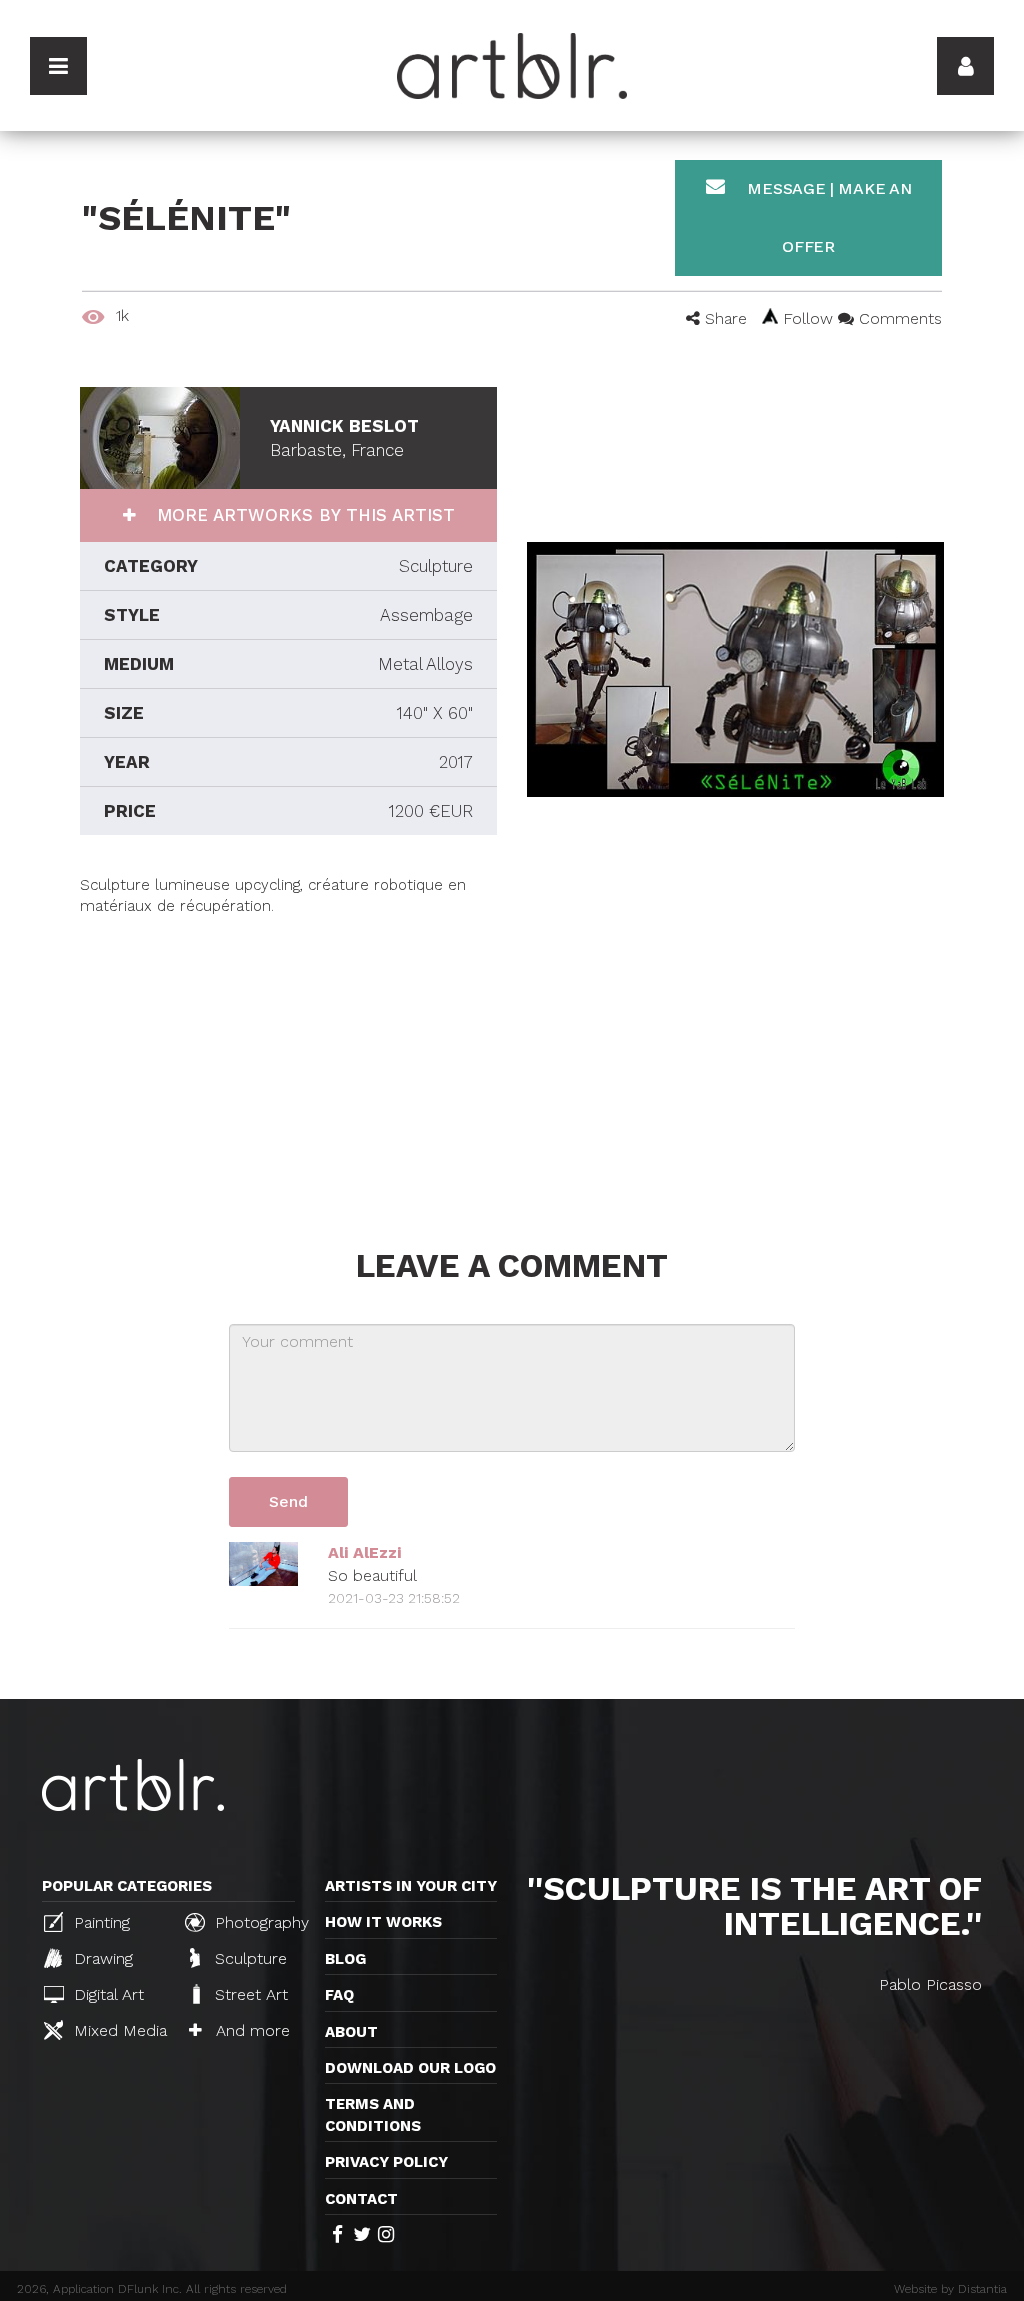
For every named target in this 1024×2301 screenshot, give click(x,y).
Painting (99, 1922)
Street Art (249, 1994)
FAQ (339, 1995)
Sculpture (248, 1958)
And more (250, 2030)
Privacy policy (386, 2162)
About (351, 2032)
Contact (361, 2199)
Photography (259, 1922)
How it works (383, 1922)
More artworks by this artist (303, 515)
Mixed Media (118, 2030)
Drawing (101, 1958)
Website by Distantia (950, 2289)
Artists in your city (411, 1886)
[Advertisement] (288, 1058)
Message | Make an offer (827, 217)
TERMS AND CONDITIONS (373, 2114)
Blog (345, 1959)
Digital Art (106, 1994)
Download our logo (410, 2068)
